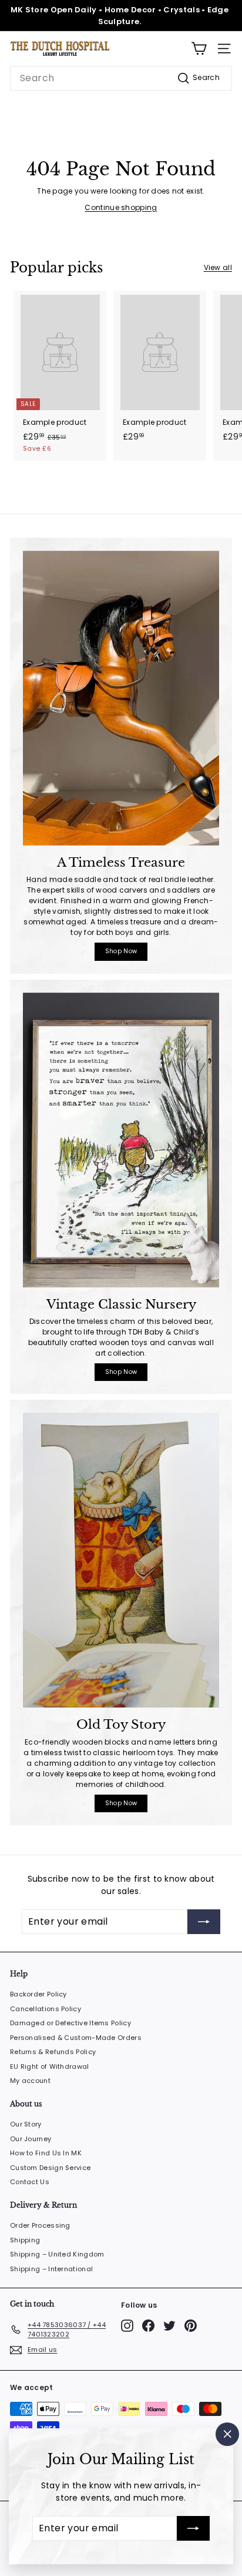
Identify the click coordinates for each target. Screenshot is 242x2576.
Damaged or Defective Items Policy (70, 2023)
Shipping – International (51, 2269)
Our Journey (31, 2139)
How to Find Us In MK (46, 2153)
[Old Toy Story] (121, 1560)
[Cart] (199, 49)
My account (30, 2081)
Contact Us (30, 2182)
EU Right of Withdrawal (50, 2066)
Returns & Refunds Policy (53, 2052)
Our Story (26, 2124)
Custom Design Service (50, 2168)
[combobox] (121, 78)
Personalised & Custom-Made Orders (76, 2038)
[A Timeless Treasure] (121, 698)
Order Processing (40, 2225)
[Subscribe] (193, 2528)
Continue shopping (121, 207)
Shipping (25, 2240)
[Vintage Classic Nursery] (121, 1140)
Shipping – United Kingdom (57, 2254)
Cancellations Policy (46, 2009)
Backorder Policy (38, 1994)
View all (218, 267)
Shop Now (121, 951)
